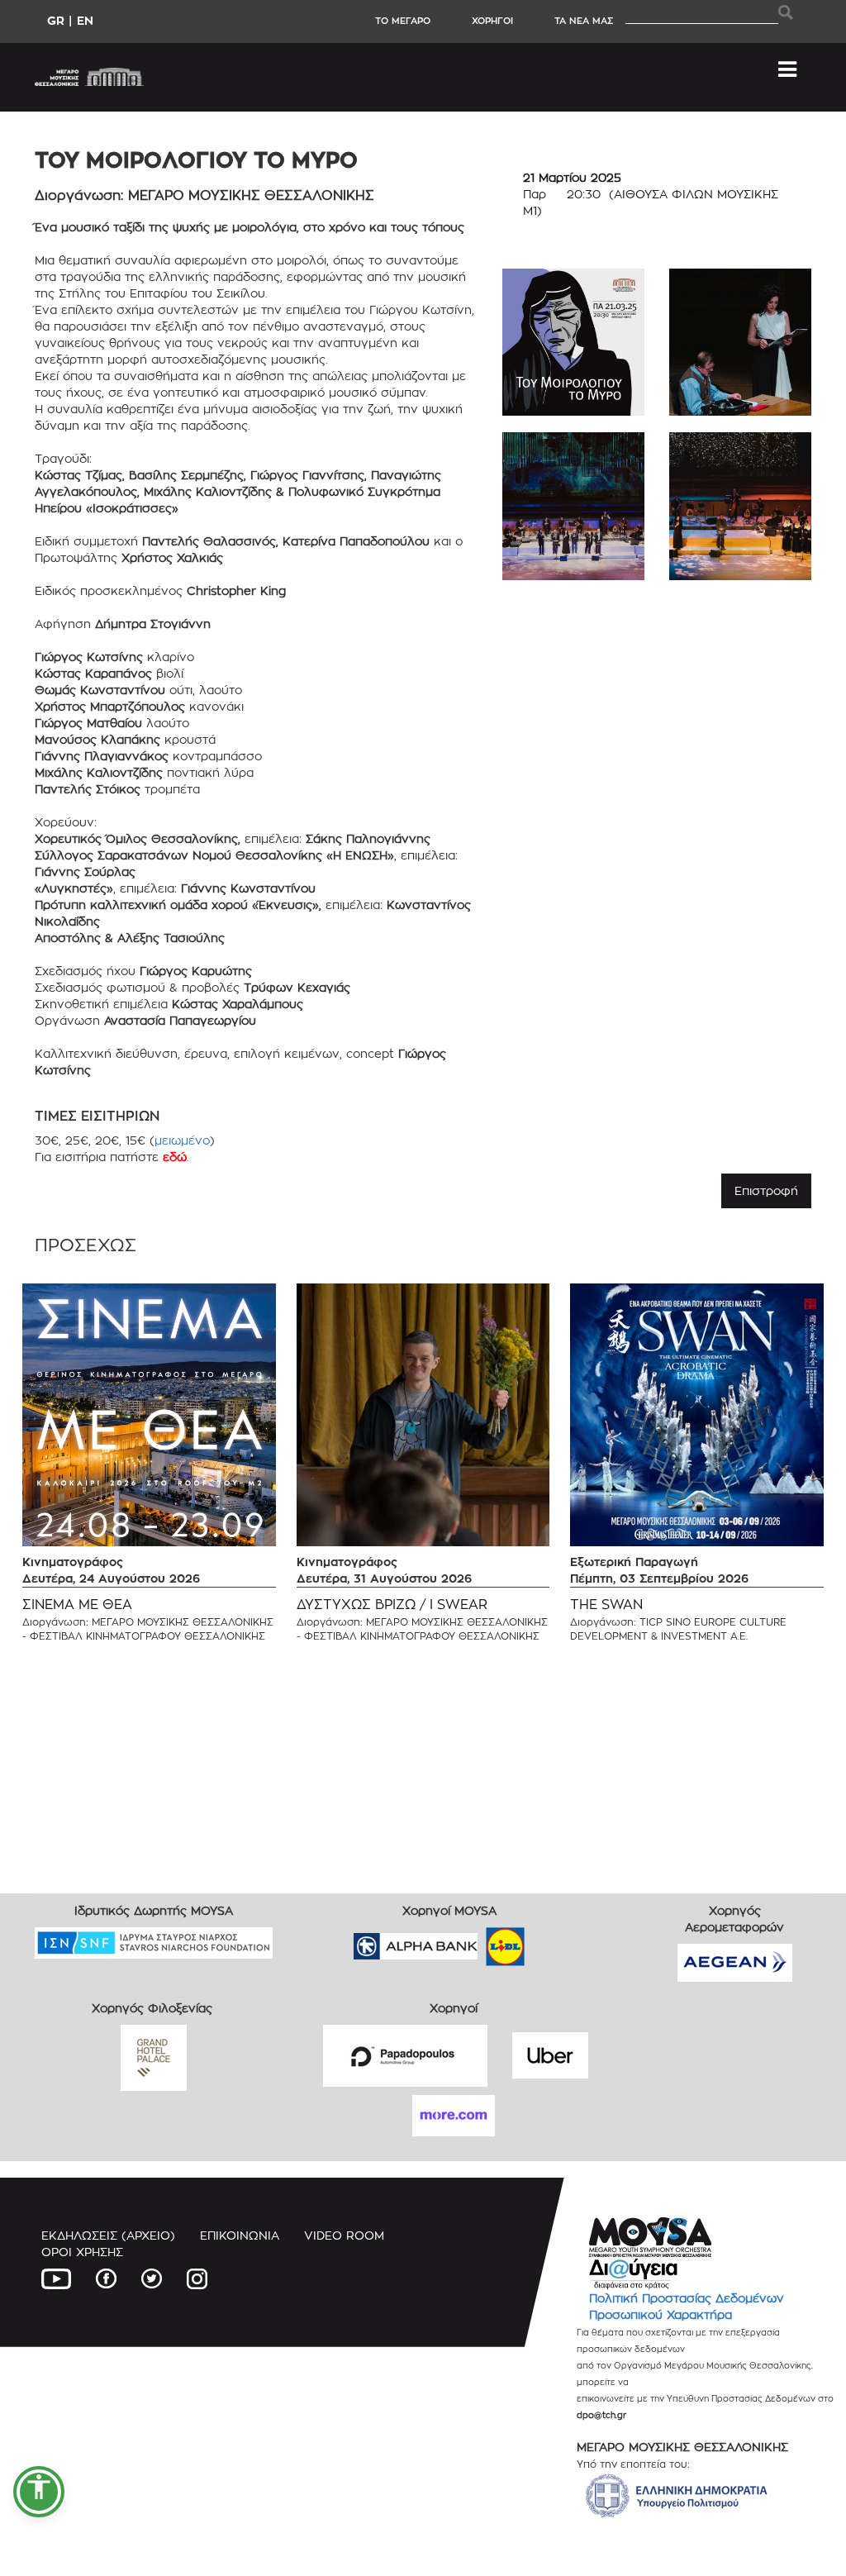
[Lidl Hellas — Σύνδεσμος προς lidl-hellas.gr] (482, 1941)
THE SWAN (606, 1605)
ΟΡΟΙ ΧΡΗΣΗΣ (82, 2252)
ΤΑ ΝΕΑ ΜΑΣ (584, 21)
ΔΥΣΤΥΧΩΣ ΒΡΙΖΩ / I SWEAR (392, 1605)
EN (85, 20)
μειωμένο (182, 1140)
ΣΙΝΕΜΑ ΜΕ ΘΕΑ (77, 1605)
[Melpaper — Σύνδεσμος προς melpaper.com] (554, 1941)
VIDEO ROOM (344, 2235)
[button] (39, 2492)
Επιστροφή (766, 1190)
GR (56, 20)
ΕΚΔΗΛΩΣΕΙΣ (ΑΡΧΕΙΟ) (108, 2235)
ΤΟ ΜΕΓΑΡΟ (403, 21)
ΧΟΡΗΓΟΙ (492, 21)
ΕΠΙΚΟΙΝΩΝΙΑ (240, 2235)
